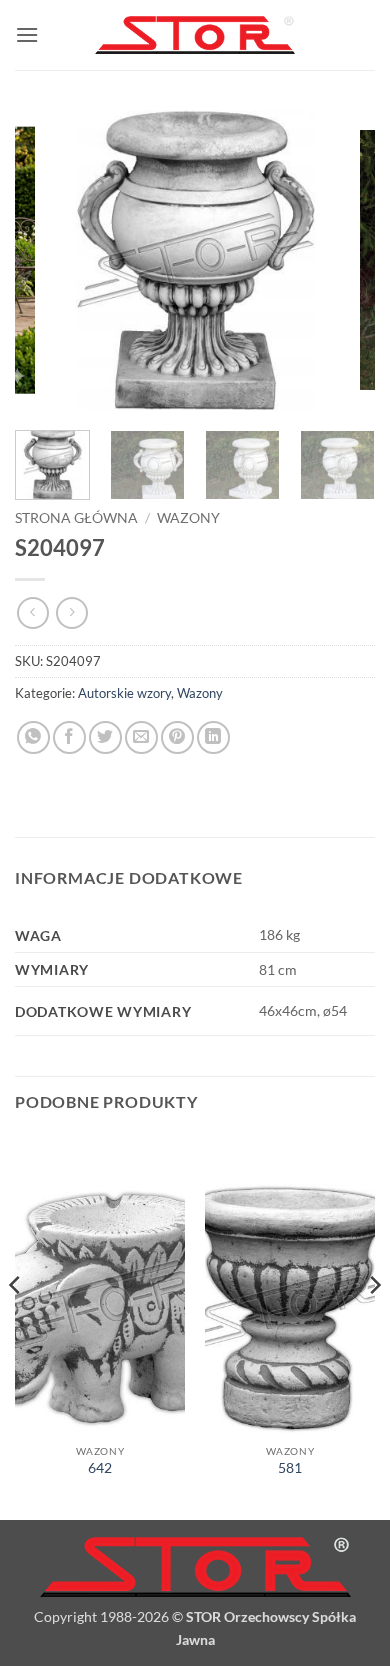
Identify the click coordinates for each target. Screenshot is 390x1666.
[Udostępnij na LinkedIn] (213, 737)
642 (100, 1468)
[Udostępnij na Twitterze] (105, 737)
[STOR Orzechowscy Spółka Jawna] (195, 35)
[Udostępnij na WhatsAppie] (33, 737)
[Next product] (32, 612)
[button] (27, 34)
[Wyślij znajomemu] (141, 737)
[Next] (343, 260)
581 (290, 1468)
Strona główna (76, 518)
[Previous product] (71, 612)
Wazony (188, 518)
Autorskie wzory (124, 693)
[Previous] (47, 260)
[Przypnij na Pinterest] (177, 737)
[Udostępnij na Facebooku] (69, 737)
